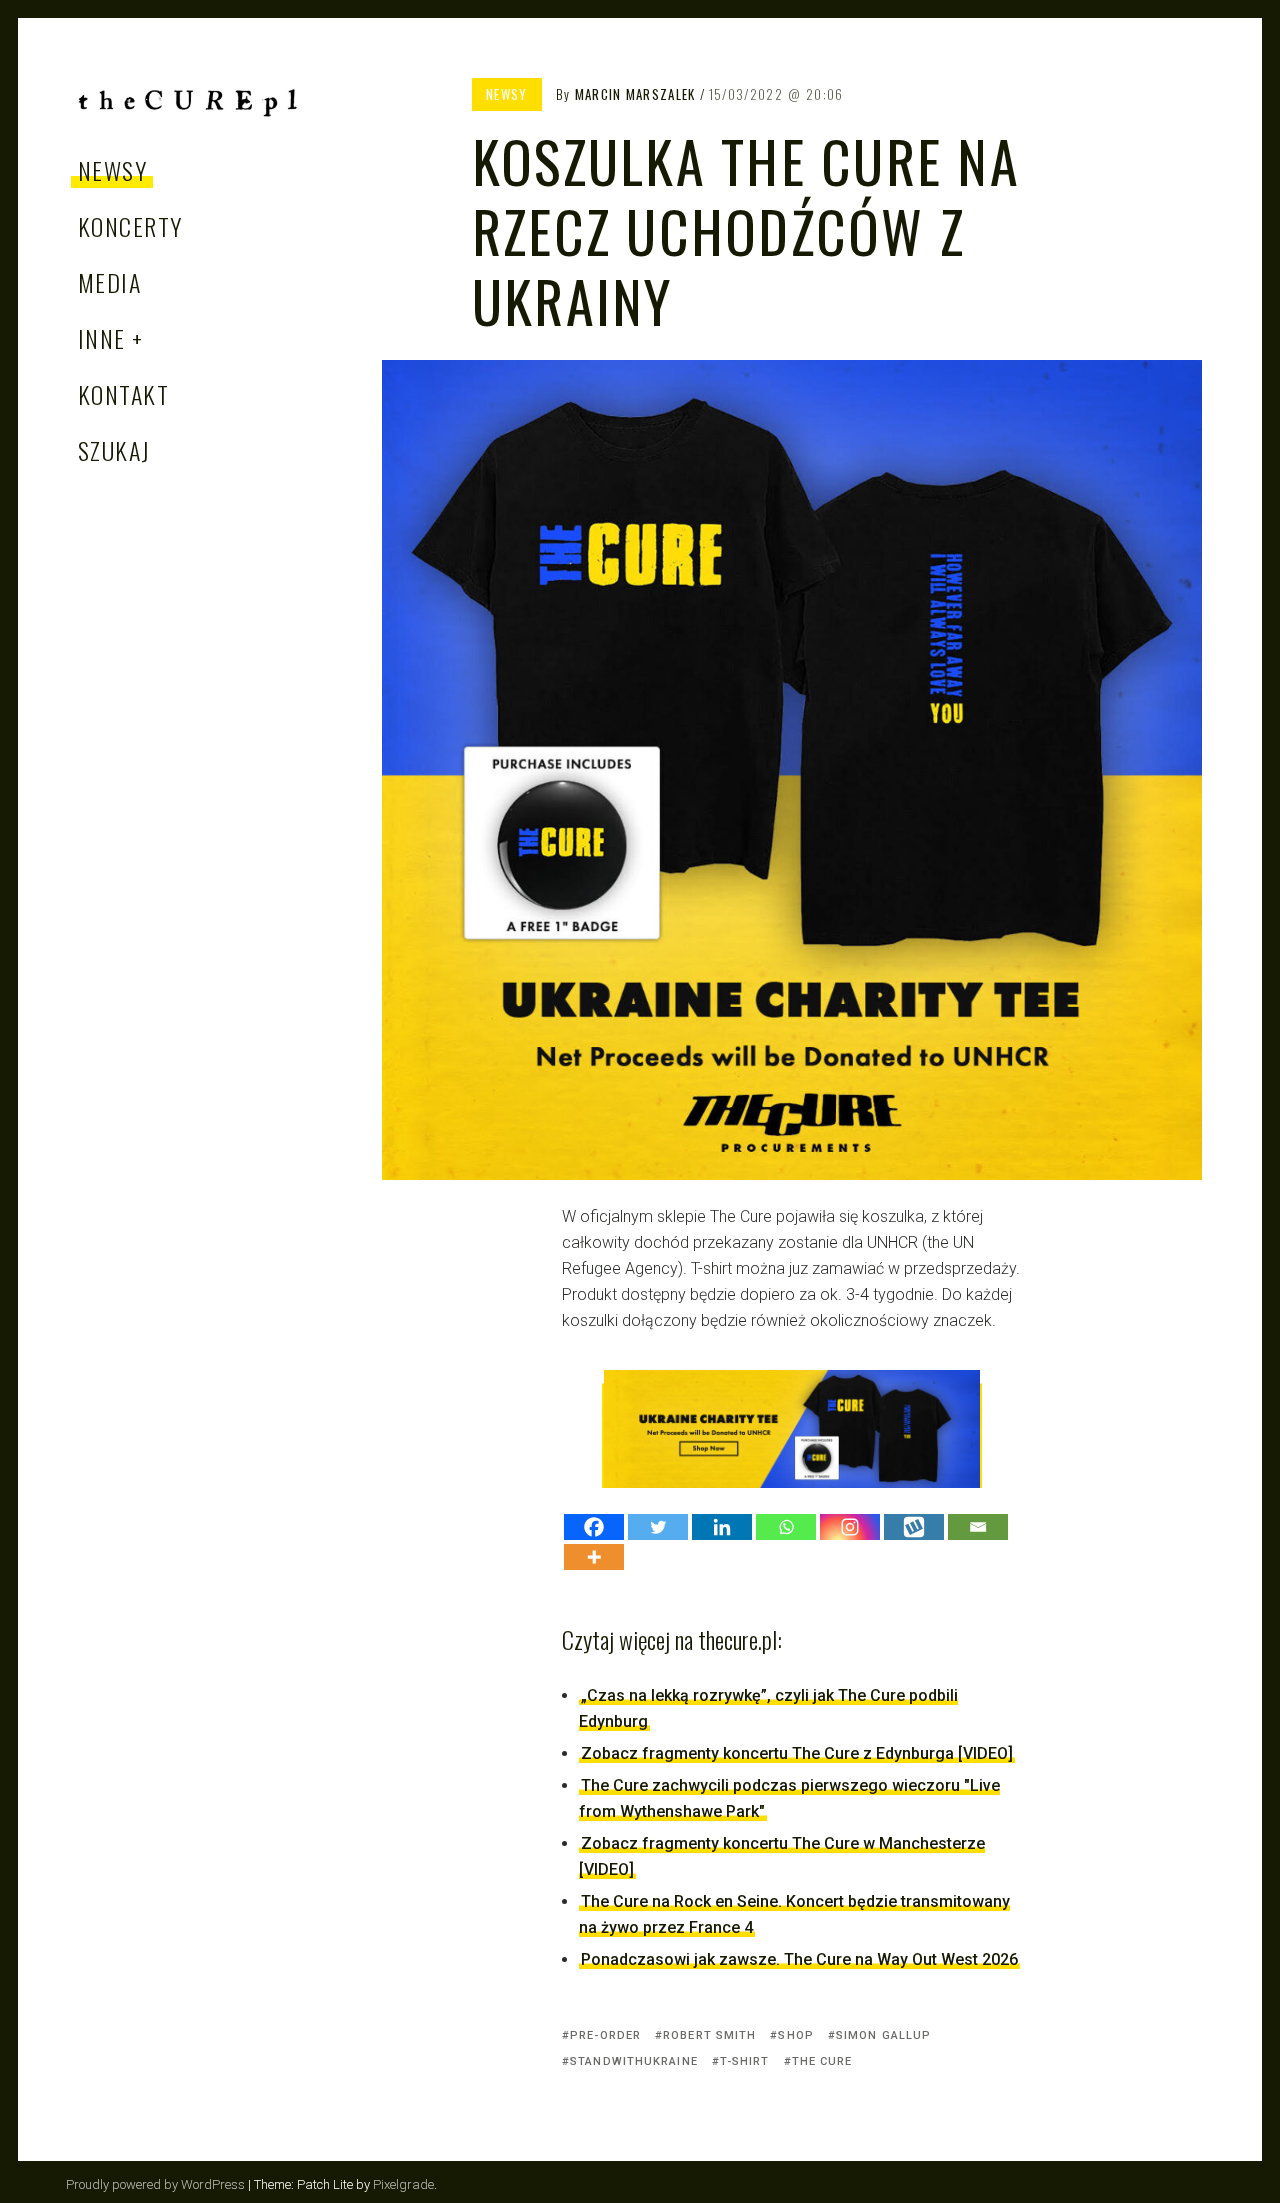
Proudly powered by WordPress (155, 2184)
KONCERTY (130, 226)
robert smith (709, 2035)
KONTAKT (123, 394)
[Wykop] (914, 1527)
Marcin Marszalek (635, 94)
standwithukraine (634, 2061)
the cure (822, 2061)
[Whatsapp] (786, 1527)
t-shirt (745, 2061)
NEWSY (112, 170)
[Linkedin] (722, 1527)
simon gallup (883, 2035)
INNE (102, 338)
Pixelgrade (403, 2184)
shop (795, 2035)
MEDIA (109, 282)
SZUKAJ (114, 450)
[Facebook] (594, 1527)
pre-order (605, 2035)
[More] (594, 1557)
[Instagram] (850, 1527)
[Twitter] (658, 1527)
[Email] (978, 1527)
